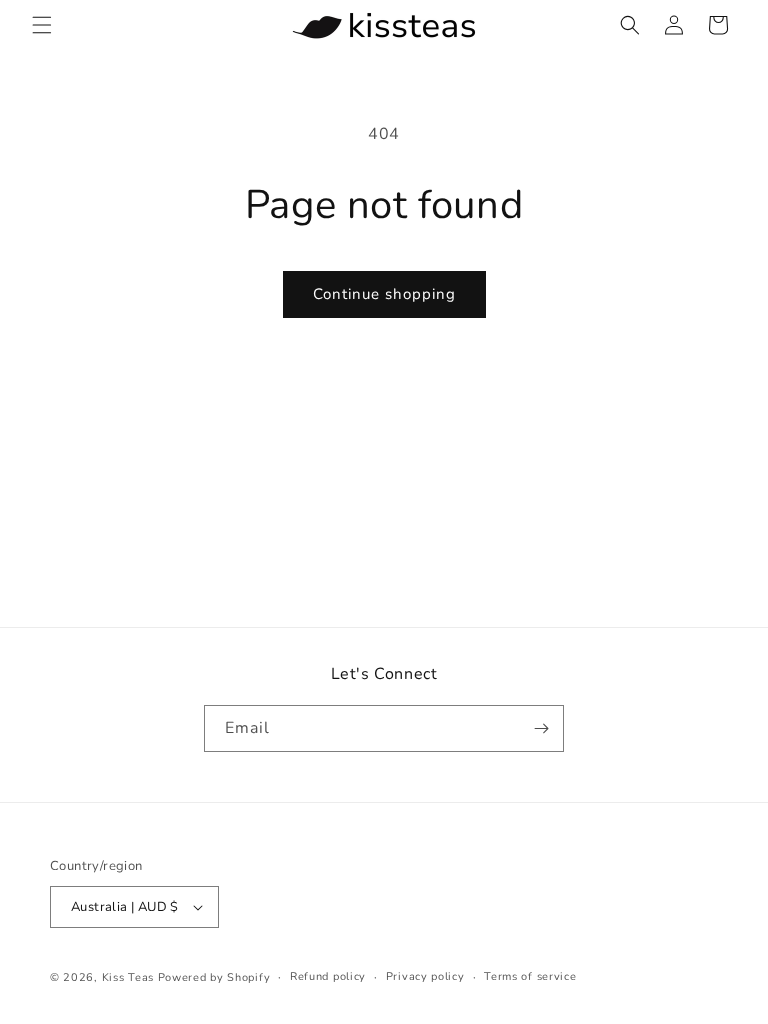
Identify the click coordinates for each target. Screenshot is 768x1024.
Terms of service (530, 976)
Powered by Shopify (214, 977)
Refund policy (328, 976)
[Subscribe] (541, 728)
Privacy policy (425, 976)
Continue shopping (384, 294)
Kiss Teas (128, 977)
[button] (42, 25)
